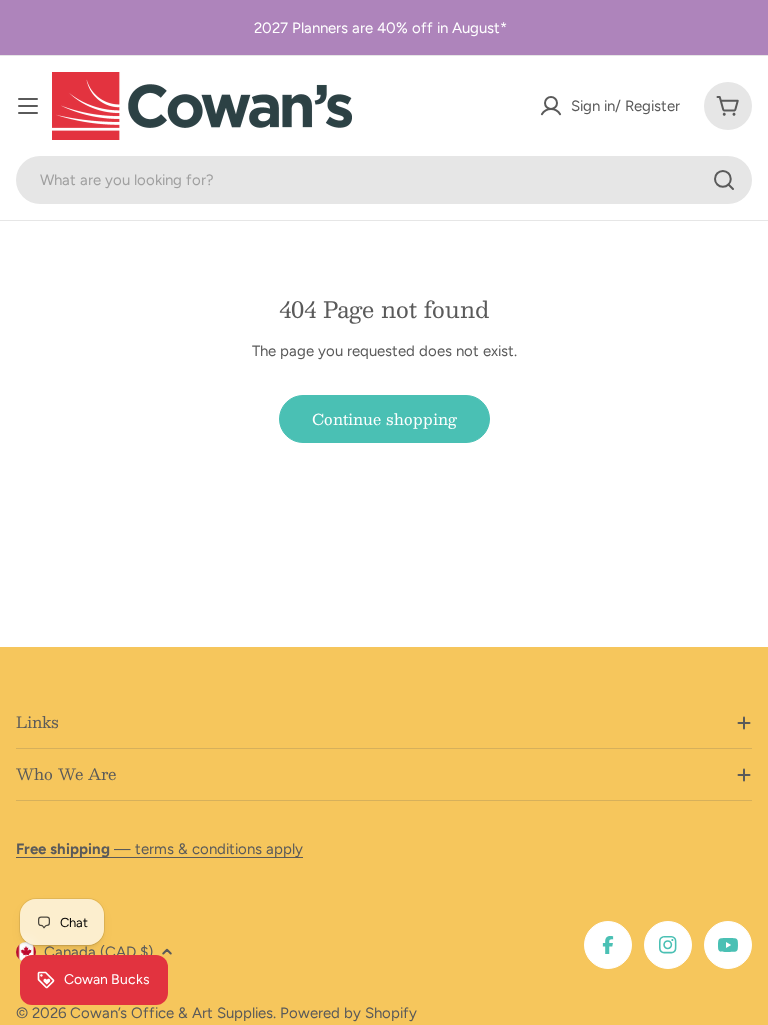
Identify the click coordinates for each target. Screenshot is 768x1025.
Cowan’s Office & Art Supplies (171, 1013)
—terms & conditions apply (159, 849)
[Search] (724, 180)
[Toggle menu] (28, 106)
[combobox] (384, 180)
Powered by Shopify (348, 1013)
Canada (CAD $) (98, 952)
